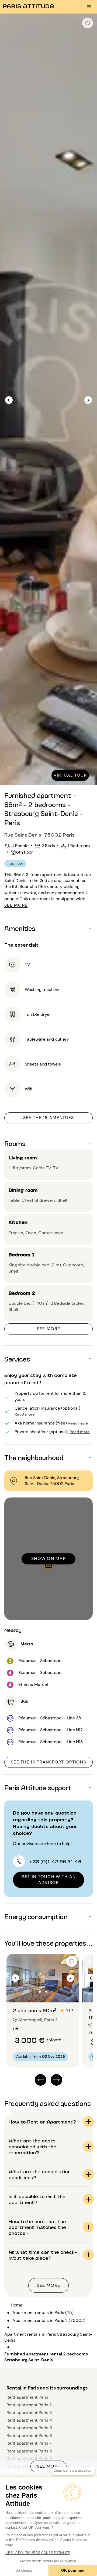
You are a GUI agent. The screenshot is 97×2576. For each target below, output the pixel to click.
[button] (48, 928)
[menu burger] (89, 7)
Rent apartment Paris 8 (29, 2451)
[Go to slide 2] (46, 1992)
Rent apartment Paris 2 (29, 2405)
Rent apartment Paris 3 (29, 2413)
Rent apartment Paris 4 (29, 2420)
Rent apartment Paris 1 (29, 2397)
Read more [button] (25, 1414)
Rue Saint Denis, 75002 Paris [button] (39, 834)
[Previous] (9, 400)
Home (17, 2305)
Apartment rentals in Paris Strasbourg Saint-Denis (48, 2337)
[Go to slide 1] (40, 1992)
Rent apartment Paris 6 (29, 2436)
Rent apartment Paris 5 (29, 2428)
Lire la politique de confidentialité (38, 2553)
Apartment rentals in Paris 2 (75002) (49, 2320)
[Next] (88, 400)
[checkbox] (88, 23)
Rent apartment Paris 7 (29, 2443)
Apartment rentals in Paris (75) (43, 2313)
